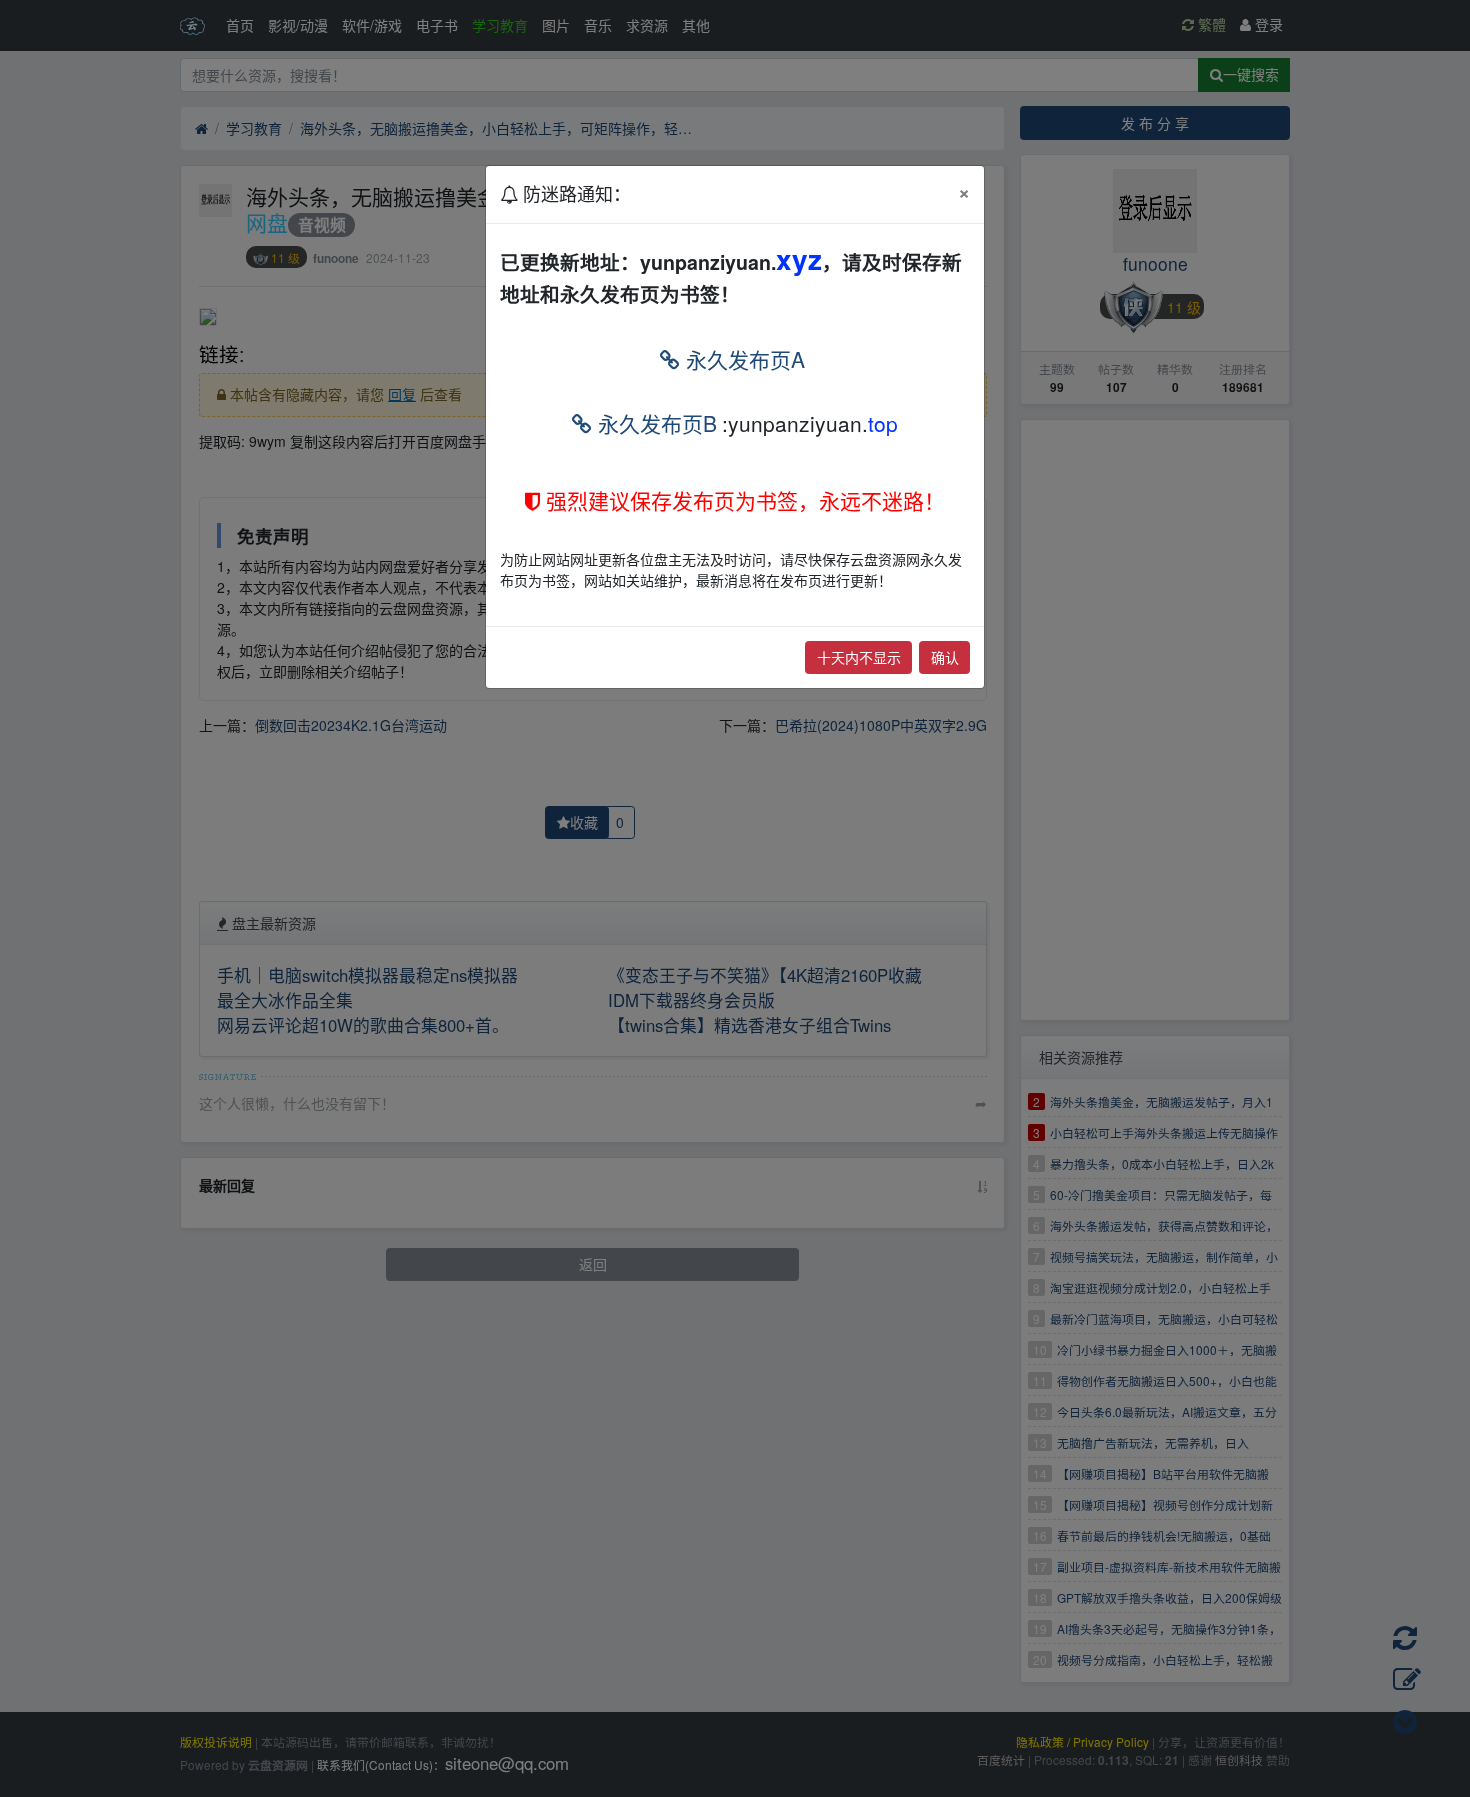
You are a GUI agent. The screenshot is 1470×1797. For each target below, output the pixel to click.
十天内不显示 (859, 657)
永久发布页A (742, 359)
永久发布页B (654, 423)
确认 (945, 657)
